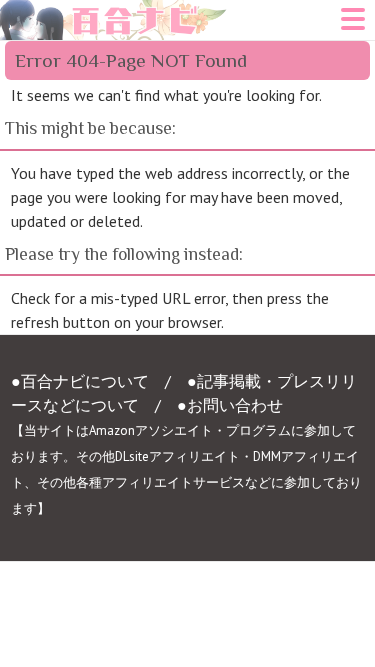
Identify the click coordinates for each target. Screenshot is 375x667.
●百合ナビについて (80, 381)
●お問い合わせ (230, 405)
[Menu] (353, 25)
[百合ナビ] (114, 12)
